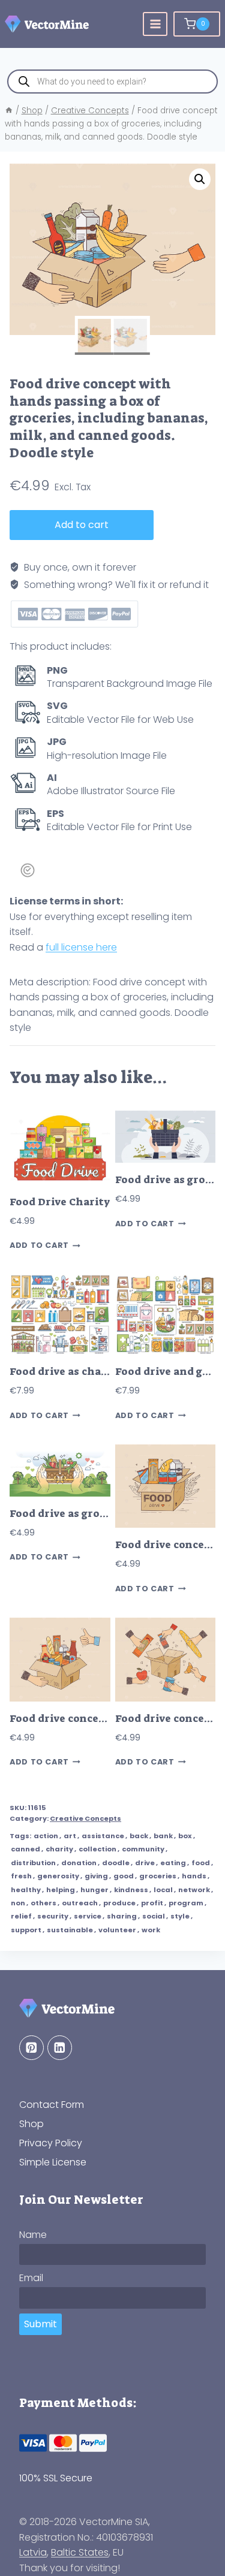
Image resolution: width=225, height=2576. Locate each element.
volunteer (117, 1930)
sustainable (70, 1930)
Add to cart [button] (39, 1246)
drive (145, 1863)
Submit (40, 2324)
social (154, 1916)
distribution (33, 1863)
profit (152, 1903)
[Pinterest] (31, 2048)
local (163, 1890)
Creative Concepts (85, 1818)
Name (33, 2235)
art (70, 1836)
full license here (81, 947)
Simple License (53, 2162)
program (186, 1903)
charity (59, 1849)
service (88, 1916)
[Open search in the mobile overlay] (112, 82)
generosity (58, 1876)
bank (163, 1836)
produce (119, 1903)
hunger (94, 1890)
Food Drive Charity (60, 1202)
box (185, 1836)
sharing (122, 1916)
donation (79, 1863)
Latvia (33, 2552)
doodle (116, 1863)
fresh (21, 1876)
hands (194, 1876)
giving (96, 1876)
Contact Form (52, 2105)
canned (25, 1849)
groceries (158, 1876)
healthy (26, 1890)
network (194, 1890)
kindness (131, 1890)
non (18, 1903)
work (151, 1930)
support (26, 1930)
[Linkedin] (60, 2048)
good (124, 1876)
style (180, 1916)
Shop (31, 2124)
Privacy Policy (51, 2143)
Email (31, 2278)
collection (97, 1849)
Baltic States (80, 2552)
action (46, 1836)
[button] (200, 179)
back (139, 1836)
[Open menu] (155, 24)
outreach (80, 1903)
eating (173, 1863)
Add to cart (82, 525)
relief (21, 1916)
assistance (103, 1836)
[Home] (9, 111)
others (43, 1903)
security (53, 1916)
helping (61, 1890)
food (201, 1863)
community (143, 1849)
